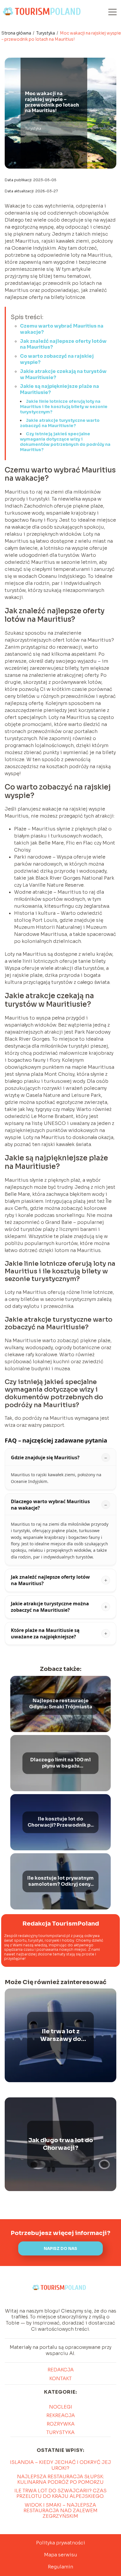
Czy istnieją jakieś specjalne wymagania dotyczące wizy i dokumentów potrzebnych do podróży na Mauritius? (65, 442)
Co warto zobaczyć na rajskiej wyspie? (57, 359)
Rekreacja (61, 2415)
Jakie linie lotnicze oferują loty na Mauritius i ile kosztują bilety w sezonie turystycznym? (64, 407)
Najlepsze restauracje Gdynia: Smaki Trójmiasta (61, 1704)
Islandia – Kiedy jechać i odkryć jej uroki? (60, 2465)
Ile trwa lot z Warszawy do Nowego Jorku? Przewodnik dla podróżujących (61, 2035)
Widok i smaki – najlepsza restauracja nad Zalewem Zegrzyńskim (60, 2511)
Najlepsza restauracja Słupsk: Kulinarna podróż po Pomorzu (60, 2479)
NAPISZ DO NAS (60, 2249)
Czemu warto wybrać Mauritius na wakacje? (62, 329)
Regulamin (60, 2567)
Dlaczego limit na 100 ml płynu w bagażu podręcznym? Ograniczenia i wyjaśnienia (60, 1763)
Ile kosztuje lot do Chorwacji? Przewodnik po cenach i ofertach (61, 1823)
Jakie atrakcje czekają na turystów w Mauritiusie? (63, 374)
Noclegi (61, 2407)
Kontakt (60, 2379)
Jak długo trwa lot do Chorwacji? (61, 2144)
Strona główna (17, 33)
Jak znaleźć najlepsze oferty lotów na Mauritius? (63, 344)
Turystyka (46, 33)
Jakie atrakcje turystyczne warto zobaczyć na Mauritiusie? (60, 423)
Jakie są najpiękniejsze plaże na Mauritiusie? (59, 389)
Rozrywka (61, 2424)
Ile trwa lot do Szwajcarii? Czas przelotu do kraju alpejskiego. (60, 2493)
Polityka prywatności (61, 2543)
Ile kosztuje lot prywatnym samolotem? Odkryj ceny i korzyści (60, 1882)
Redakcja (61, 2370)
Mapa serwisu (61, 2555)
